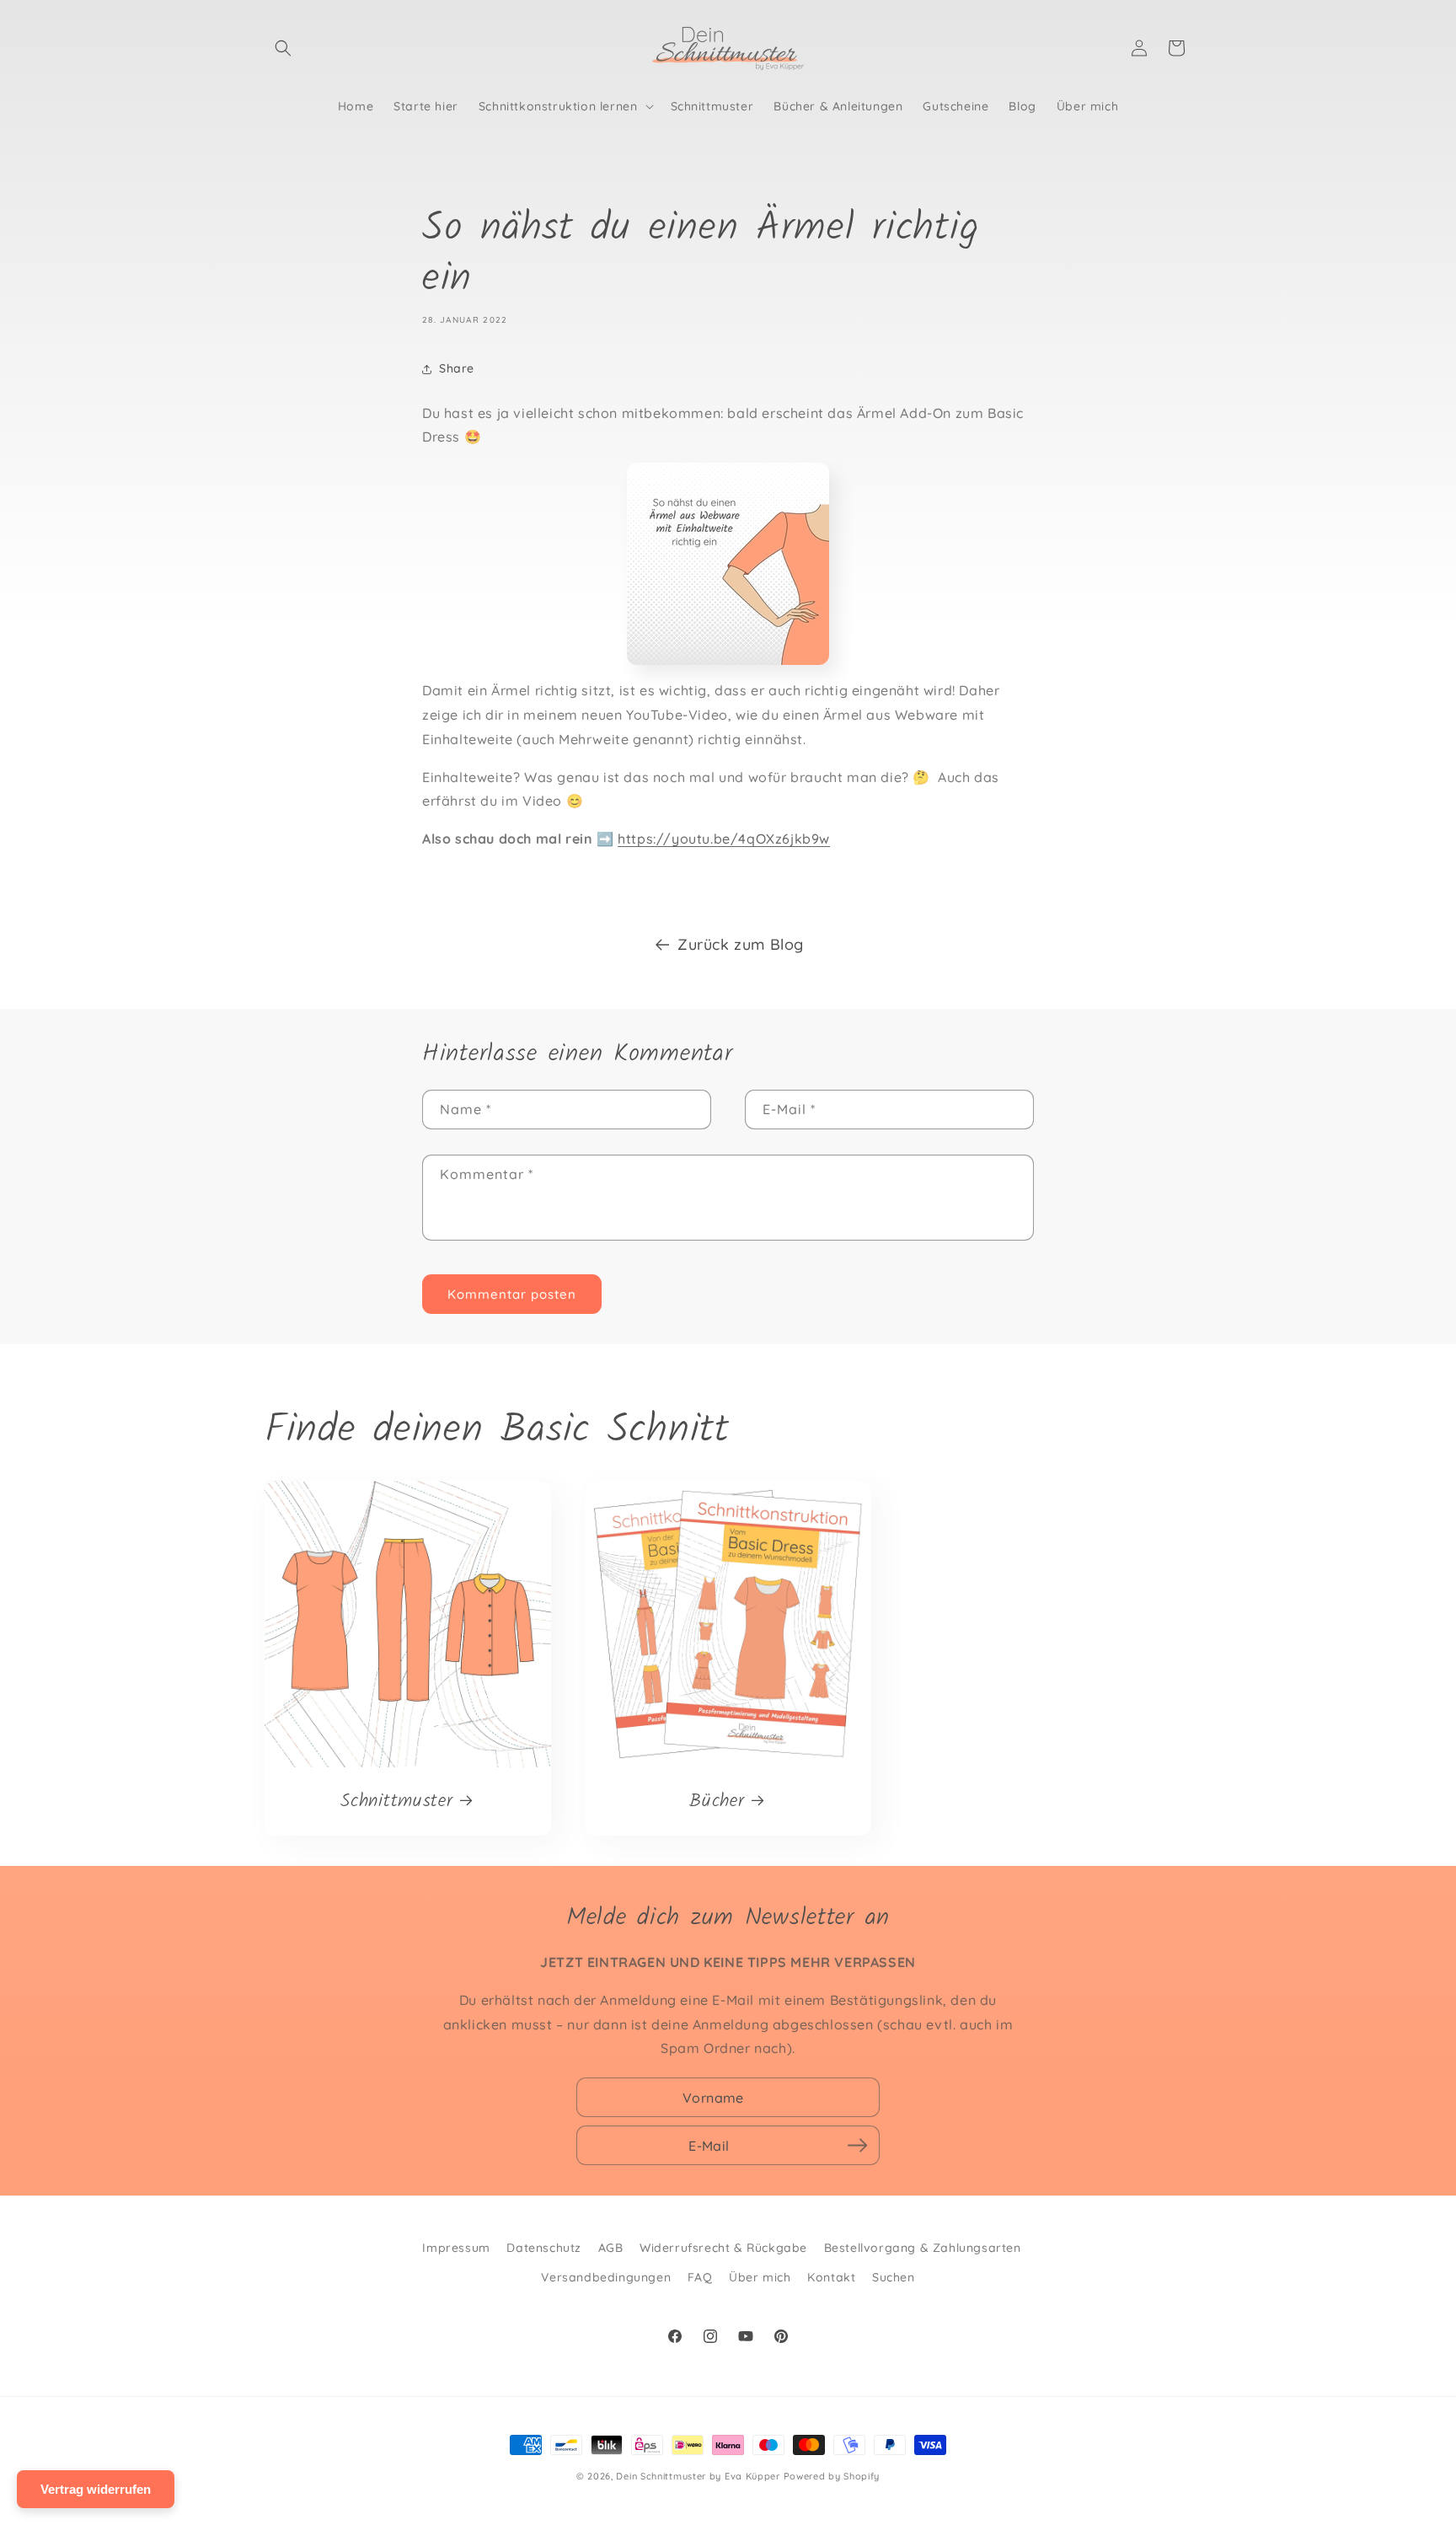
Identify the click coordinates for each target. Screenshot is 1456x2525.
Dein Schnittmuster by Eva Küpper (698, 2476)
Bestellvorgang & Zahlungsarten (923, 2248)
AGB (611, 2248)
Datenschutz (544, 2248)
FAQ (700, 2277)
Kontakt (831, 2277)
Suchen (894, 2277)
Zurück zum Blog (741, 944)
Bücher (717, 1801)
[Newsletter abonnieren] (857, 2146)
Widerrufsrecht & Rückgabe (723, 2248)
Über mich (760, 2277)
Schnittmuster (396, 1801)
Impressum (456, 2248)
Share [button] (457, 368)
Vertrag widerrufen (96, 2489)
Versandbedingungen (606, 2277)
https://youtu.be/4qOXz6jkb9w (724, 839)
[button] (283, 48)
